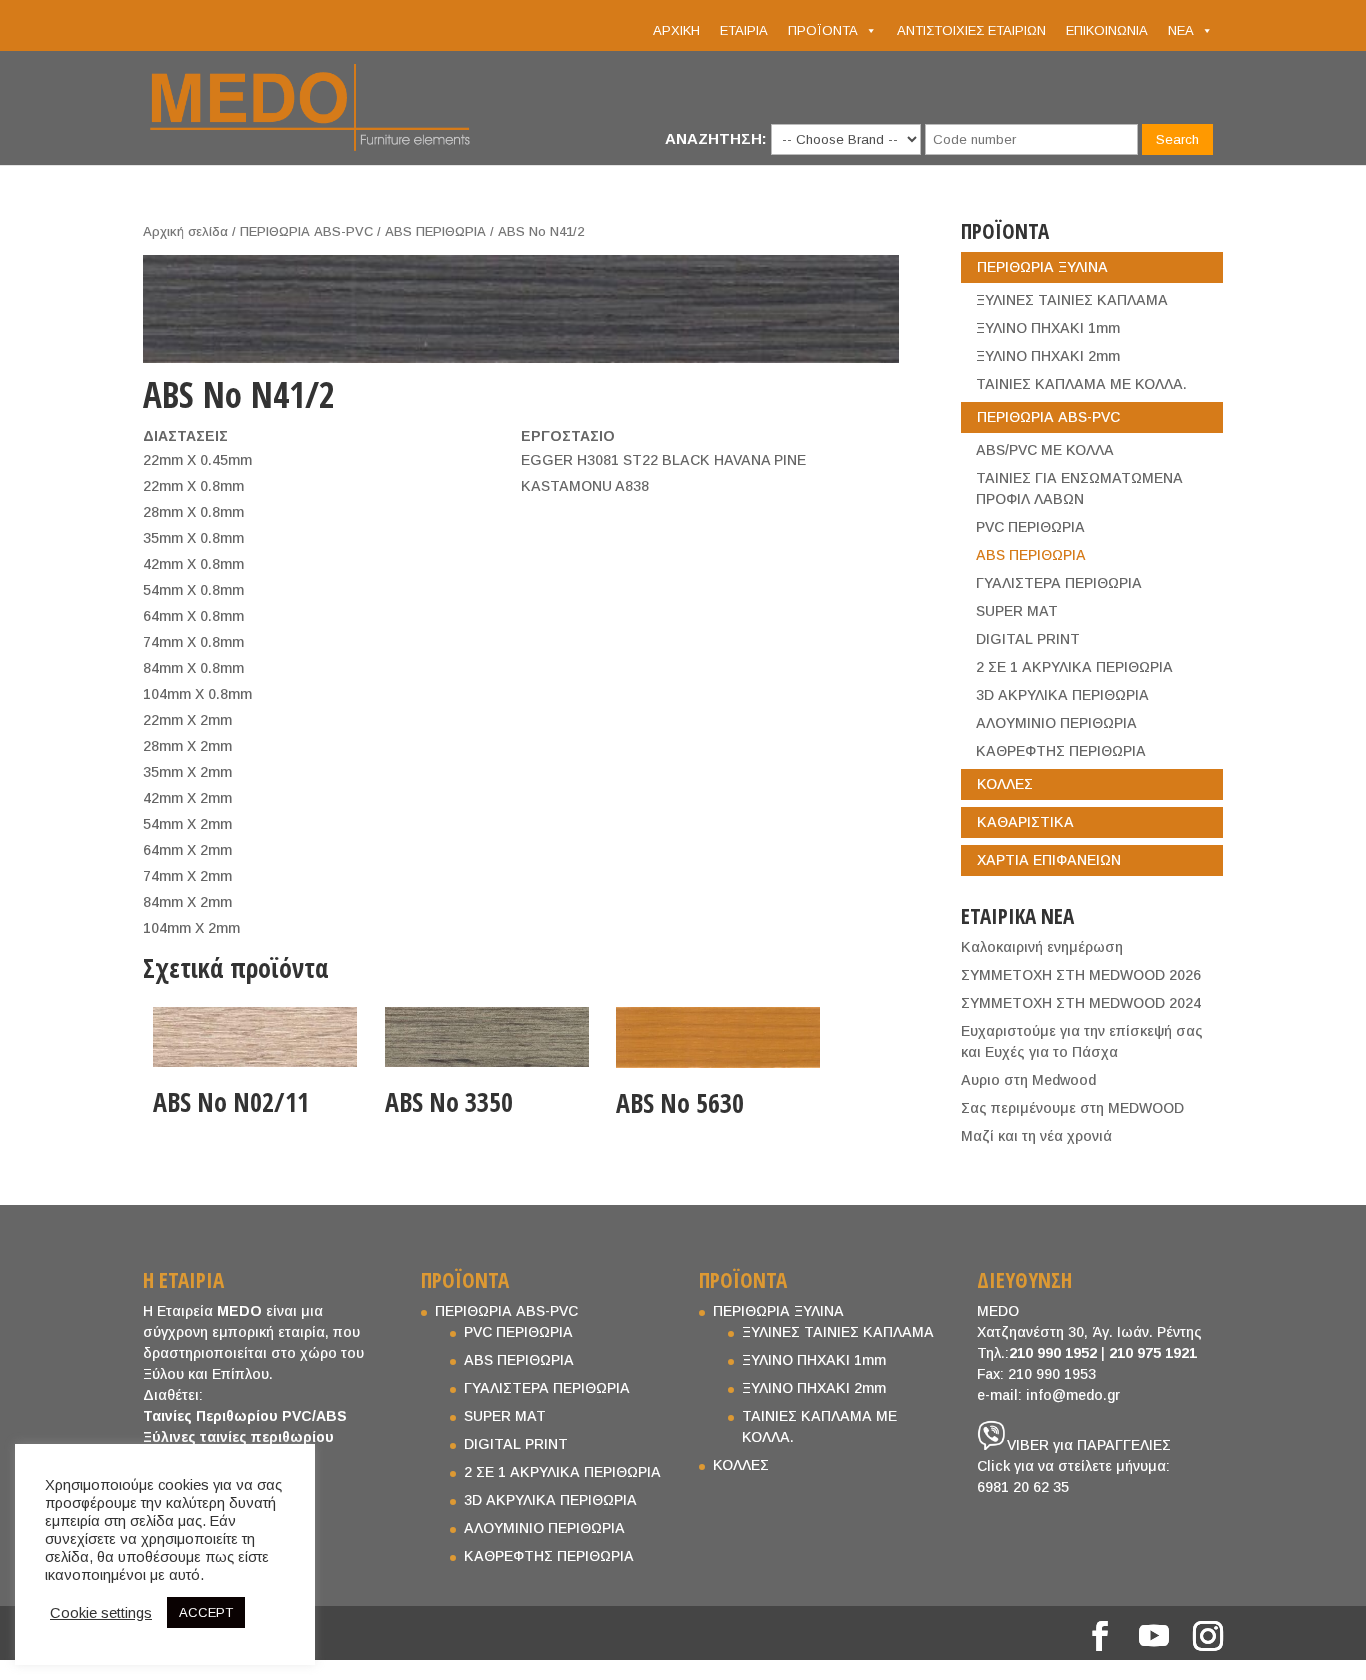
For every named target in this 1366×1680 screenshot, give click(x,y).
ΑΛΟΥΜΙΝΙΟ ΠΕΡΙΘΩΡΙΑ (1056, 723)
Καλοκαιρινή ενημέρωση (1042, 947)
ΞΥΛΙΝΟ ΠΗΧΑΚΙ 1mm (1048, 328)
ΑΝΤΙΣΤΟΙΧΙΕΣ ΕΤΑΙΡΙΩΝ (971, 30)
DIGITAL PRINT (1028, 639)
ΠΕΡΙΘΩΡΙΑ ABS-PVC (306, 231)
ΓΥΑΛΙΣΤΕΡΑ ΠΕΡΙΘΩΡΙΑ (1059, 583)
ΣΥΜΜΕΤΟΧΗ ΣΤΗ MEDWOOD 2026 (1081, 975)
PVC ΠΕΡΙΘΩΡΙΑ (1030, 527)
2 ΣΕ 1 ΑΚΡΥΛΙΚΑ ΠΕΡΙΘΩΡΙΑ (1074, 667)
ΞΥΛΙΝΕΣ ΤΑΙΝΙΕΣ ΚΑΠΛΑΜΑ (1072, 300)
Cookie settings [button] (101, 1613)
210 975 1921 (1153, 1353)
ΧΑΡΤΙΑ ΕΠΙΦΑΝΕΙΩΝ (1049, 860)
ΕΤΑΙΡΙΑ (744, 30)
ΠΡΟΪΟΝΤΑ (823, 30)
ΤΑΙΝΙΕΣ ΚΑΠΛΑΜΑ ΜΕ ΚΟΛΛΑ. (1081, 384)
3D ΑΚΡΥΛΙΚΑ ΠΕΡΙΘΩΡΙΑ (1062, 695)
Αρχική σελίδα (185, 231)
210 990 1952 (1053, 1353)
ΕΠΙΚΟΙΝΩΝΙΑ (1107, 30)
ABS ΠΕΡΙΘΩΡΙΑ (435, 231)
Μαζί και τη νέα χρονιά (1036, 1136)
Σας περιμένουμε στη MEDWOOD (1072, 1108)
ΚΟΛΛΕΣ (1005, 784)
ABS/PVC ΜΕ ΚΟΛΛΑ (1045, 450)
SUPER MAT (1017, 611)
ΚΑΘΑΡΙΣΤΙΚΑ (1025, 822)
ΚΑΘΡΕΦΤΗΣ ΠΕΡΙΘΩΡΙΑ (1061, 751)
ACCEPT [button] (206, 1612)
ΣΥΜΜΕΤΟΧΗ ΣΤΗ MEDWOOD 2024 (1081, 1003)
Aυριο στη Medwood (1028, 1080)
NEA (1181, 30)
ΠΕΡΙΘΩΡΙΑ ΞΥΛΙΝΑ (1042, 267)
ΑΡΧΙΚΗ (676, 30)
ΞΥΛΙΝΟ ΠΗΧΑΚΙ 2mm (1048, 356)
